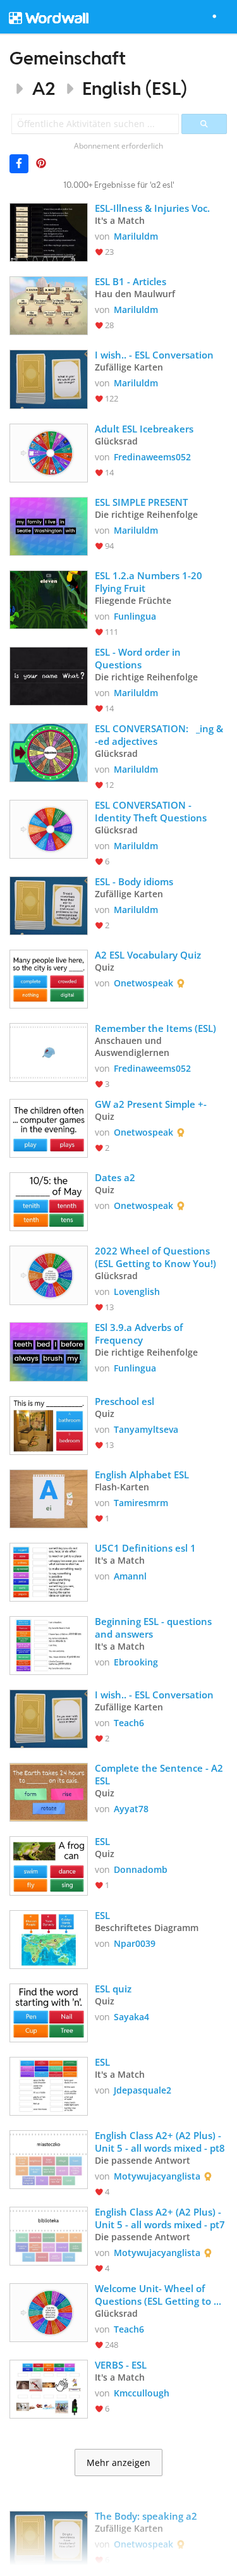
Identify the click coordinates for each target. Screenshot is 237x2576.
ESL (102, 1841)
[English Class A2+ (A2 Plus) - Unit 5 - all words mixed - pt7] (49, 2235)
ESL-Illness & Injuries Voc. (154, 208)
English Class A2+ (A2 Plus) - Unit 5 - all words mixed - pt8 (160, 2142)
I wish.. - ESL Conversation (154, 355)
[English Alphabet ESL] (49, 1498)
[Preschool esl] (49, 1424)
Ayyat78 (131, 1809)
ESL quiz (113, 1989)
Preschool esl (125, 1401)
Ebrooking (136, 1662)
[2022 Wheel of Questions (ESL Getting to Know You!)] (49, 1274)
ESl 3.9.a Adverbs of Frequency (140, 1334)
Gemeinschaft (68, 58)
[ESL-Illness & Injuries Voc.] (49, 231)
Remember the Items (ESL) (155, 1028)
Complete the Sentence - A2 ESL (160, 1774)
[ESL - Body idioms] (49, 905)
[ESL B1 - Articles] (49, 304)
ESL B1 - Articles (131, 281)
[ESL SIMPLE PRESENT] (49, 525)
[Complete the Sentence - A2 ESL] (49, 1791)
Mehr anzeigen (118, 2463)
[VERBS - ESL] (49, 2388)
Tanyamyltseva (146, 1429)
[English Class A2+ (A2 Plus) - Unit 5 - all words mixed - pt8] (49, 2158)
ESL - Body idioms (134, 881)
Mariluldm (136, 236)
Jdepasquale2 (143, 2090)
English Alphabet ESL (142, 1475)
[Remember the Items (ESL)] (49, 1051)
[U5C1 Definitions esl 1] (49, 1571)
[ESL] (49, 1864)
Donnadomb (141, 1869)
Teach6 (129, 1723)
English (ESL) (135, 88)
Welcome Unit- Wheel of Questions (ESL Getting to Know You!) (154, 2295)
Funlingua (135, 616)
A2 (44, 88)
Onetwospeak (143, 983)
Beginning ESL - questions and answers (155, 1628)
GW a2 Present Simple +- (151, 1104)
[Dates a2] (49, 1200)
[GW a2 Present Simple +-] (49, 1127)
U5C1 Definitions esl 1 (145, 1548)
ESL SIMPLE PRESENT (141, 502)
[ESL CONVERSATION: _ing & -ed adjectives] (49, 751)
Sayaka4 (131, 2017)
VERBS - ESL (121, 2365)
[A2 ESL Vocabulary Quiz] (49, 978)
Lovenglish (137, 1291)
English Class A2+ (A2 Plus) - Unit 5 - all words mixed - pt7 (160, 2218)
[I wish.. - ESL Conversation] (49, 378)
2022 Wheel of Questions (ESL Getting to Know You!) (157, 1257)
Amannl (130, 1576)
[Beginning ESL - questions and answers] (49, 1644)
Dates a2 (115, 1177)
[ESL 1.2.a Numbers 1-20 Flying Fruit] (49, 598)
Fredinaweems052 (152, 457)
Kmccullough (142, 2393)
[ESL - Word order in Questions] (49, 675)
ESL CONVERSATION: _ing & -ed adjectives (160, 735)
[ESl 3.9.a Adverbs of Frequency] (49, 1350)
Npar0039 (135, 1943)
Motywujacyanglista (157, 2176)
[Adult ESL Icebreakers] (49, 452)
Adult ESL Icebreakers (144, 429)
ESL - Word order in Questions (139, 658)
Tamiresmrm (141, 1503)
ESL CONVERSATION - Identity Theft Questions (151, 811)
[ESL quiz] (49, 2012)
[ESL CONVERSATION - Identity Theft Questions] (49, 828)
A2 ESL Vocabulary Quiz (148, 955)
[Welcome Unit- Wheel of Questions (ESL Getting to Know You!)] (49, 2311)
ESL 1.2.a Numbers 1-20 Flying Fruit (150, 582)
